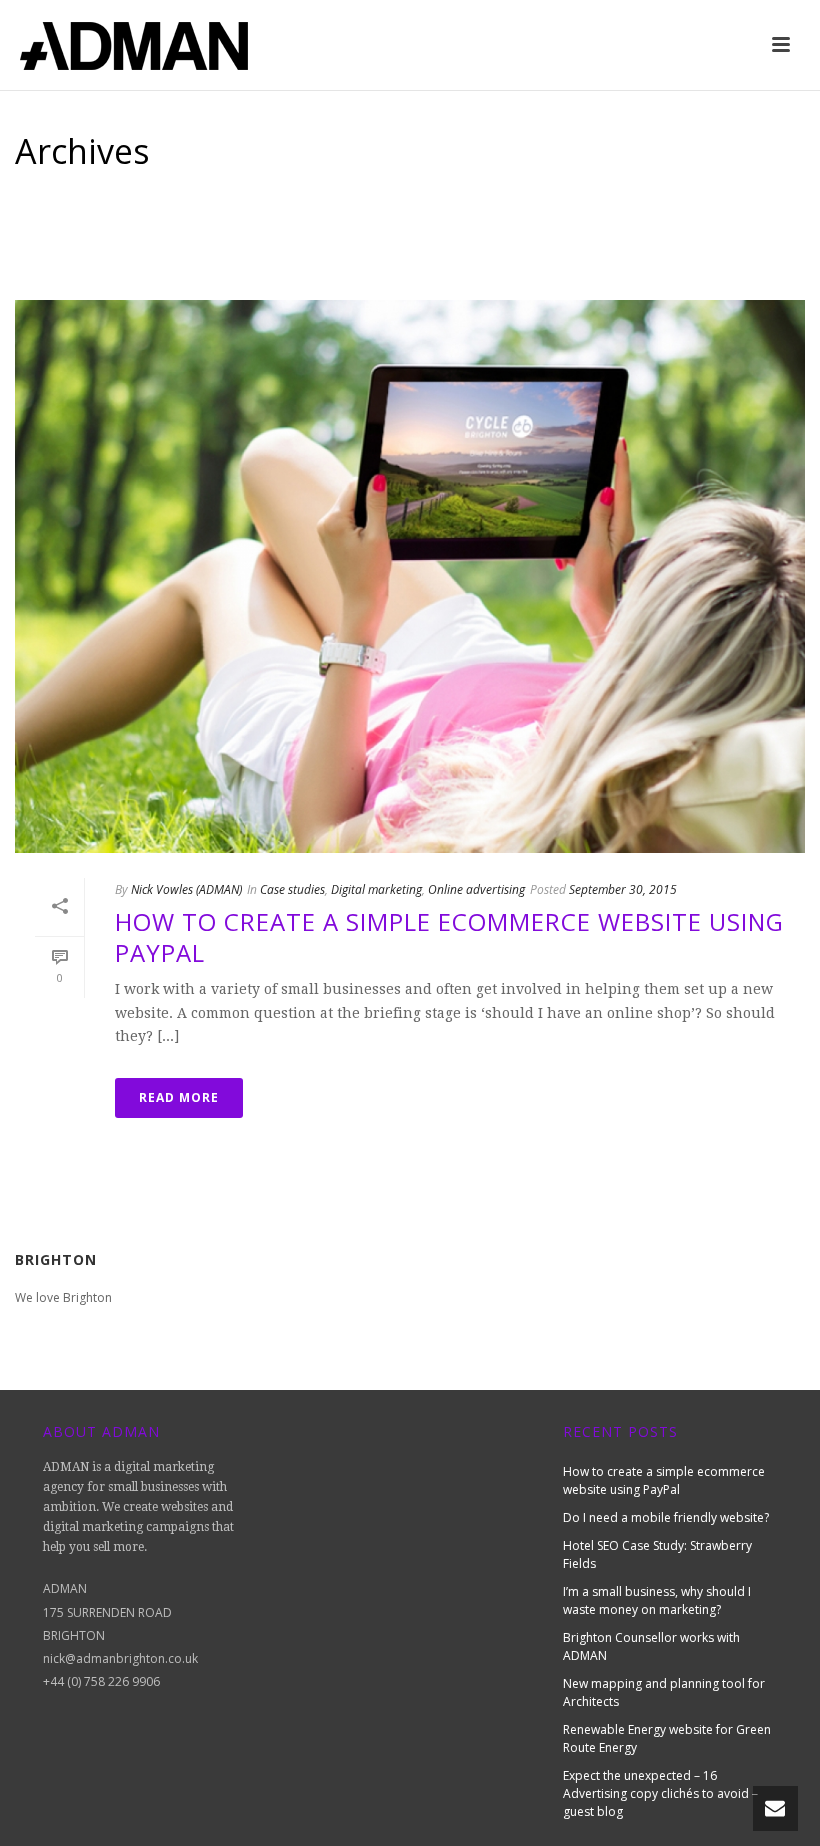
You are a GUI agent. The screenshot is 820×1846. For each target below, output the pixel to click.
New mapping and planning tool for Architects (664, 1692)
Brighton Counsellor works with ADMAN (651, 1646)
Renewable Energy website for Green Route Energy (667, 1738)
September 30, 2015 (623, 889)
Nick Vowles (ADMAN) (186, 889)
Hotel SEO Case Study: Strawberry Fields (657, 1554)
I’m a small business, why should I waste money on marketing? (657, 1600)
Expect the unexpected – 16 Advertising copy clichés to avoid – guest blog (660, 1793)
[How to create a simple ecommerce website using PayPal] (410, 576)
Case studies (292, 889)
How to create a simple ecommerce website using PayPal (449, 937)
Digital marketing (376, 889)
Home (671, 236)
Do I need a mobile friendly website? (666, 1517)
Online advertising (476, 889)
